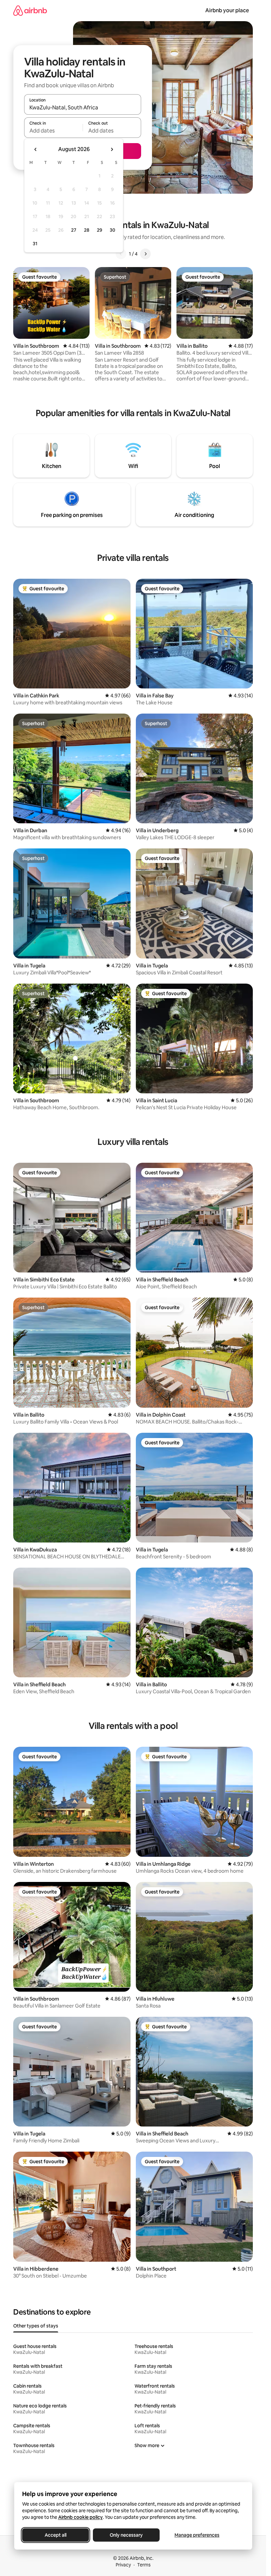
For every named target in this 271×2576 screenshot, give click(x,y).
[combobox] (83, 107)
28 (87, 230)
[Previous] (121, 254)
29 (99, 230)
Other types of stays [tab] (36, 2326)
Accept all (56, 2535)
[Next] (145, 254)
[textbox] (53, 131)
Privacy (123, 2565)
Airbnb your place (227, 10)
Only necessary (126, 2535)
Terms (144, 2565)
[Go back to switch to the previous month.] (36, 149)
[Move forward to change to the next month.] (112, 149)
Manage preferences (197, 2535)
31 (35, 244)
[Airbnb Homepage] (30, 10)
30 (113, 230)
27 (74, 230)
